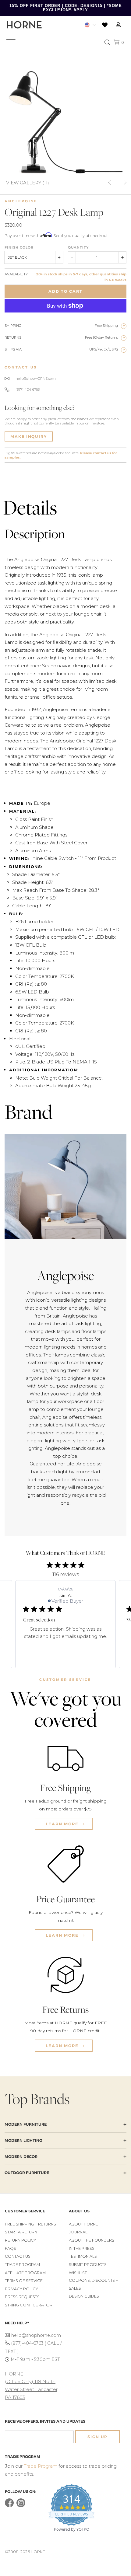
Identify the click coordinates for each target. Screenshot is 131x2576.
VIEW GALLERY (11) (28, 182)
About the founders (92, 2240)
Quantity (78, 247)
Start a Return (21, 2232)
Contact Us (18, 2256)
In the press (82, 2248)
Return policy (21, 2240)
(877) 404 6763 (28, 389)
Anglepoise (21, 201)
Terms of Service (24, 2281)
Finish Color (19, 247)
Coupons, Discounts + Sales (93, 2284)
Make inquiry (29, 436)
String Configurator (29, 2305)
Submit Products (88, 2265)
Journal (78, 2232)
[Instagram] (21, 2506)
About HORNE (83, 2224)
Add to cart (65, 291)
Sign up (97, 2437)
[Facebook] (9, 2506)
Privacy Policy (21, 2289)
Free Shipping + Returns (30, 2224)
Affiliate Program (25, 2273)
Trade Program (22, 2265)
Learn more (63, 1824)
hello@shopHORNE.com (36, 379)
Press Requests (22, 2297)
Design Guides (84, 2296)
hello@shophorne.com (36, 2335)
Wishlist (78, 2273)
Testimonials (83, 2256)
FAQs (11, 2248)
